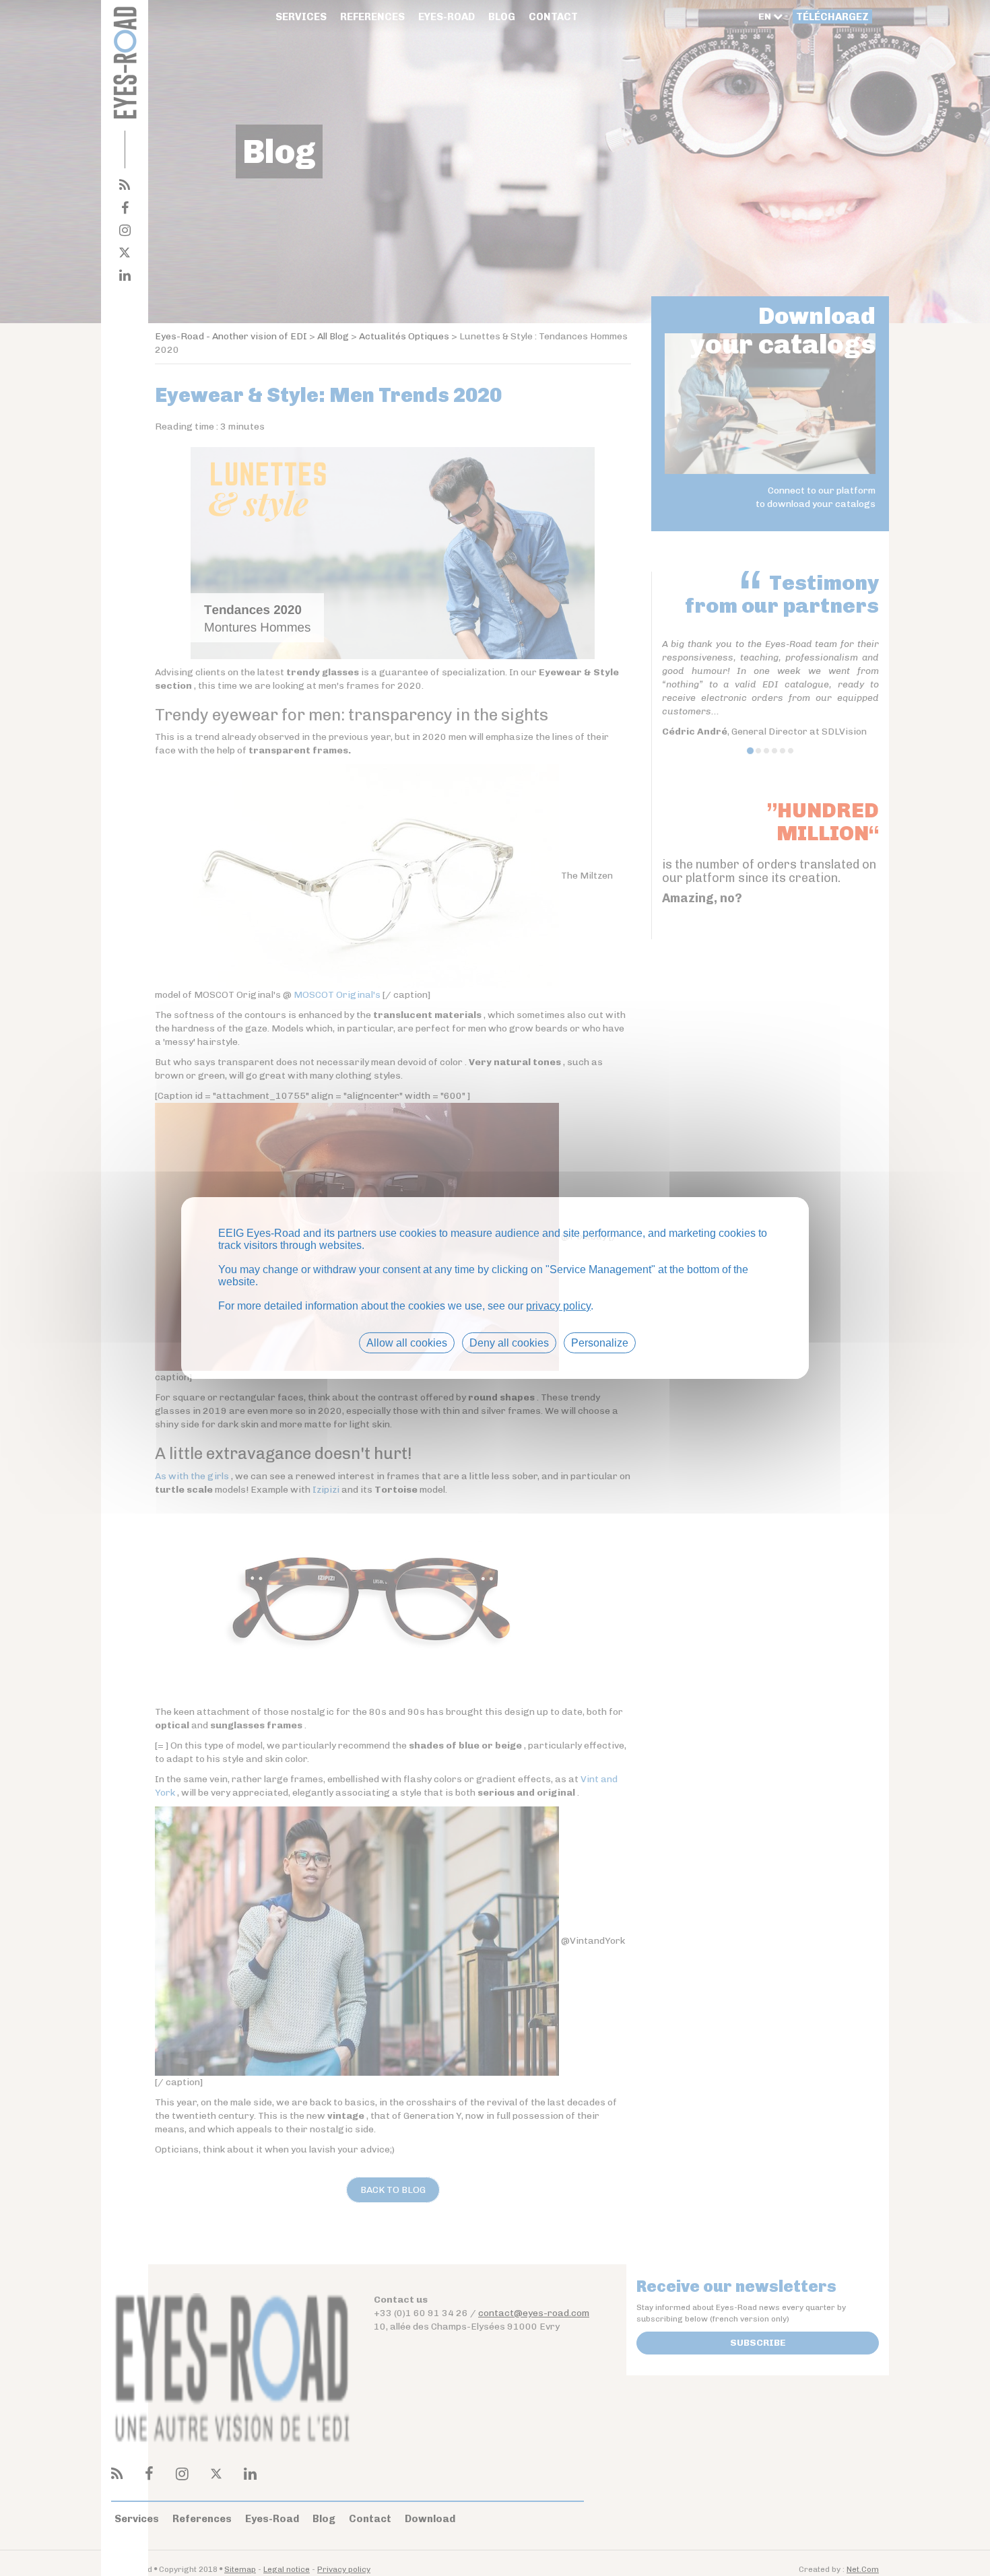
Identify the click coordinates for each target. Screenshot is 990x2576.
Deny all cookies (509, 1343)
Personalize (600, 1343)
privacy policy (558, 1306)
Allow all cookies (407, 1343)
